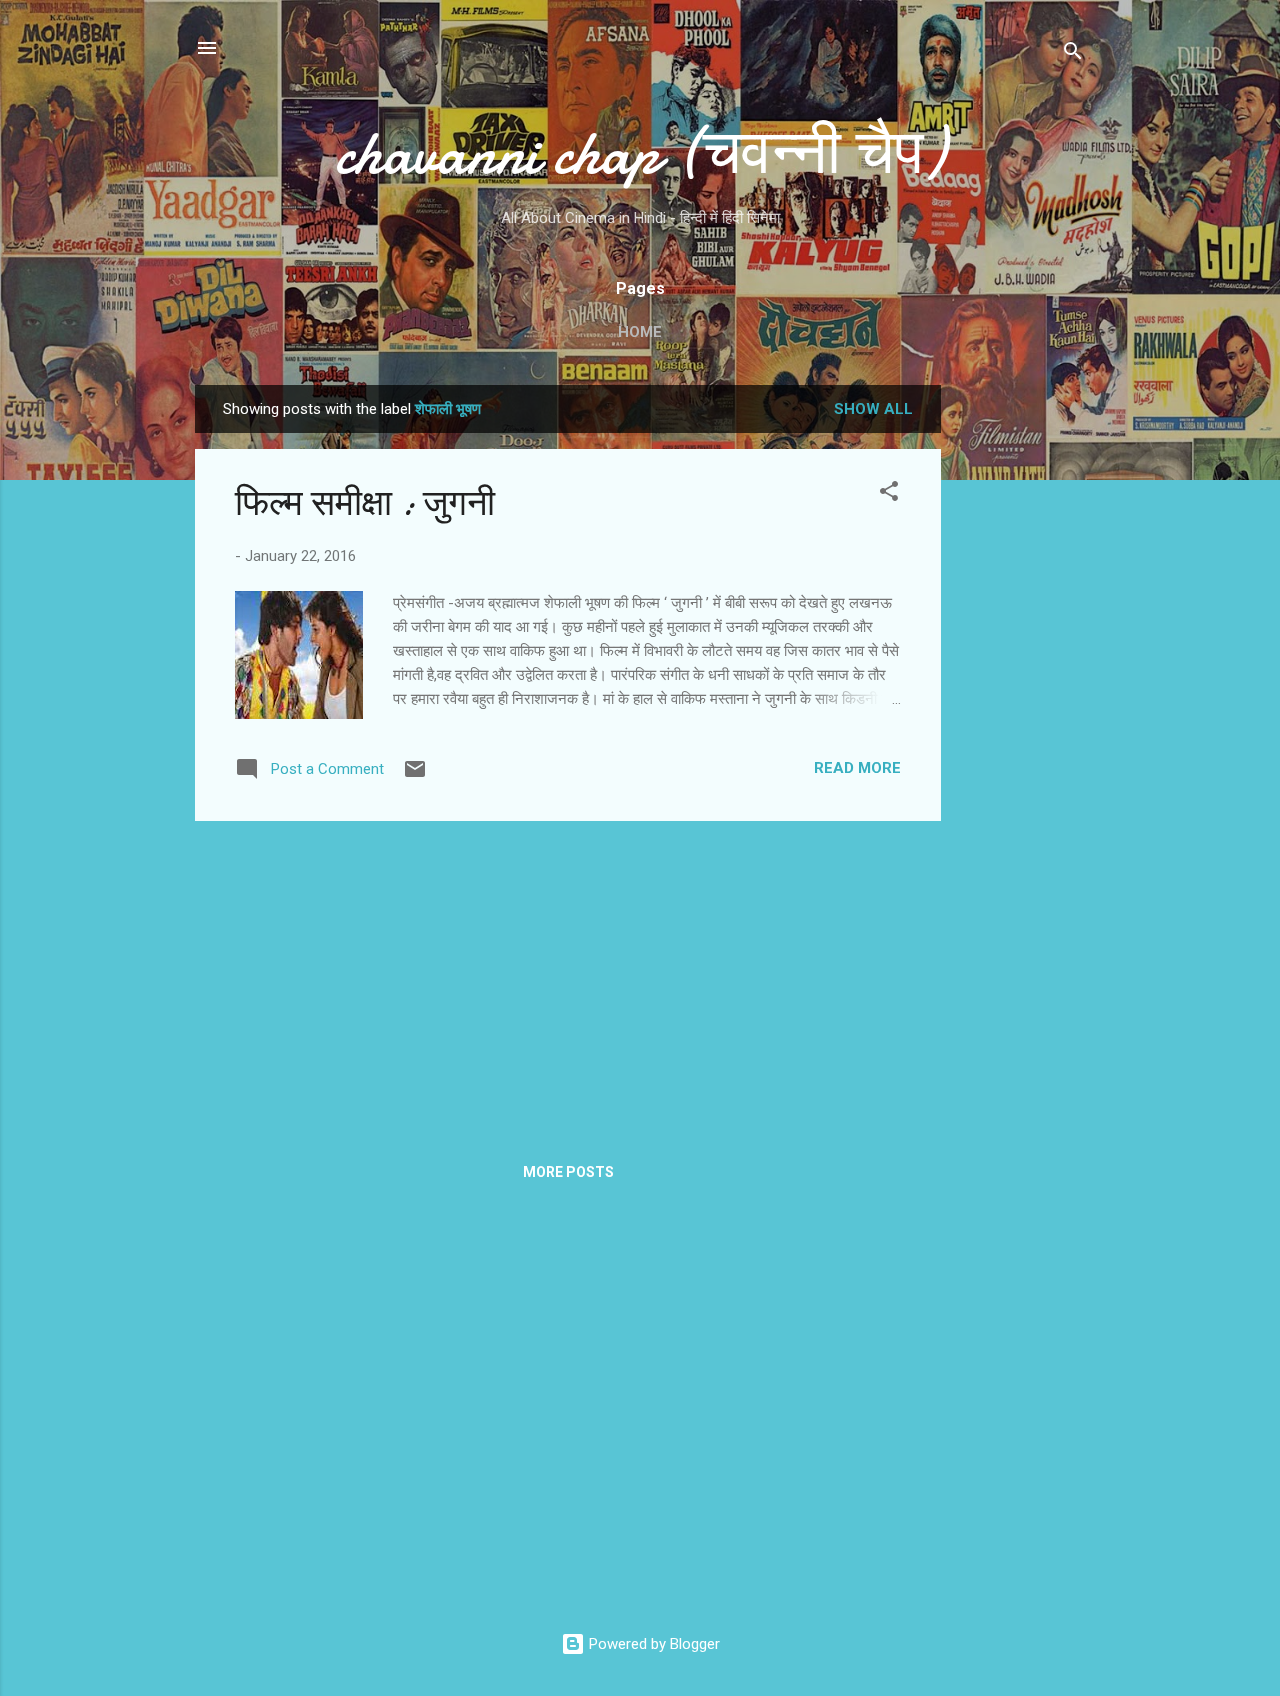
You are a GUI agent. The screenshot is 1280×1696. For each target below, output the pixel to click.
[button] (889, 494)
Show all (873, 409)
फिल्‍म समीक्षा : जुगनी (365, 503)
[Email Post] (415, 776)
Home (640, 332)
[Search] (1073, 54)
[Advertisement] (1021, 685)
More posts (568, 1172)
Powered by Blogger (652, 1644)
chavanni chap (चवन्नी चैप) (640, 153)
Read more (857, 768)
